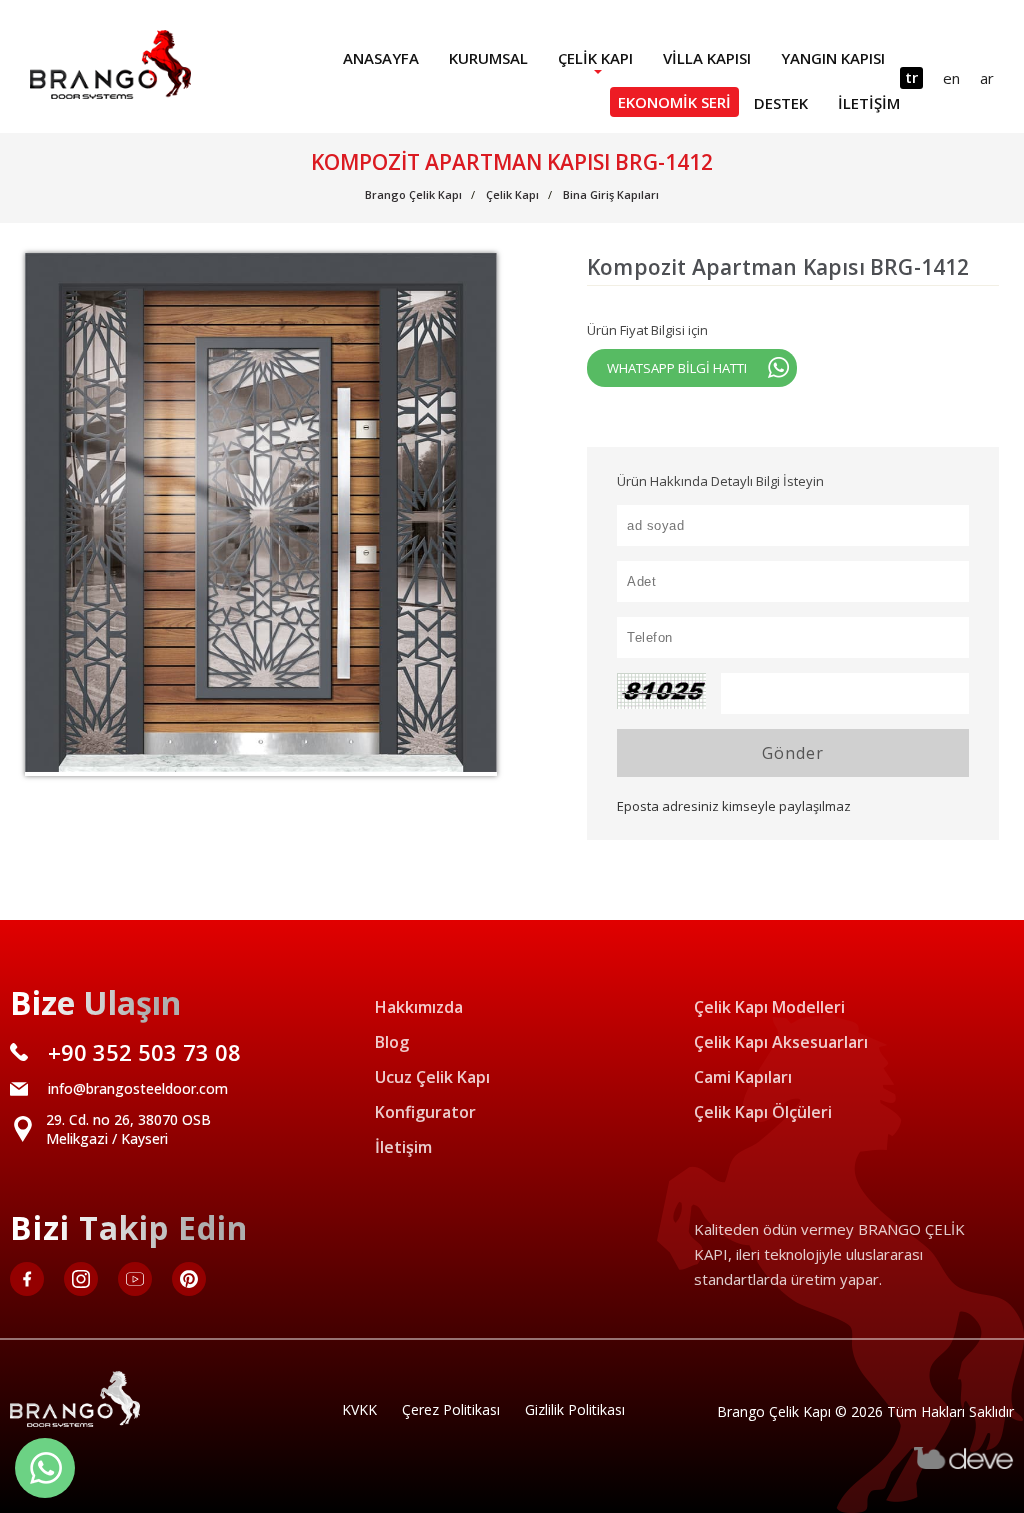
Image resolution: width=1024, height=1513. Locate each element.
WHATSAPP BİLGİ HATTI (677, 368)
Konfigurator (425, 1112)
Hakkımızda (419, 1007)
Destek (781, 103)
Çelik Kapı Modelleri (769, 1007)
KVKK (359, 1409)
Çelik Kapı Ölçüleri (763, 1112)
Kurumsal (488, 58)
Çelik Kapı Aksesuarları (781, 1042)
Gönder (793, 753)
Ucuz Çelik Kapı (432, 1077)
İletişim (869, 103)
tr (911, 77)
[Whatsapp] (45, 1468)
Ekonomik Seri (674, 102)
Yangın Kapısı (833, 58)
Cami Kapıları (743, 1077)
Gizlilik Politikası (575, 1409)
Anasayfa (381, 58)
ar (987, 78)
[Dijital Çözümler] (964, 1464)
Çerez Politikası (451, 1409)
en (951, 78)
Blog (392, 1042)
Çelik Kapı (595, 58)
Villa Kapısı (707, 58)
